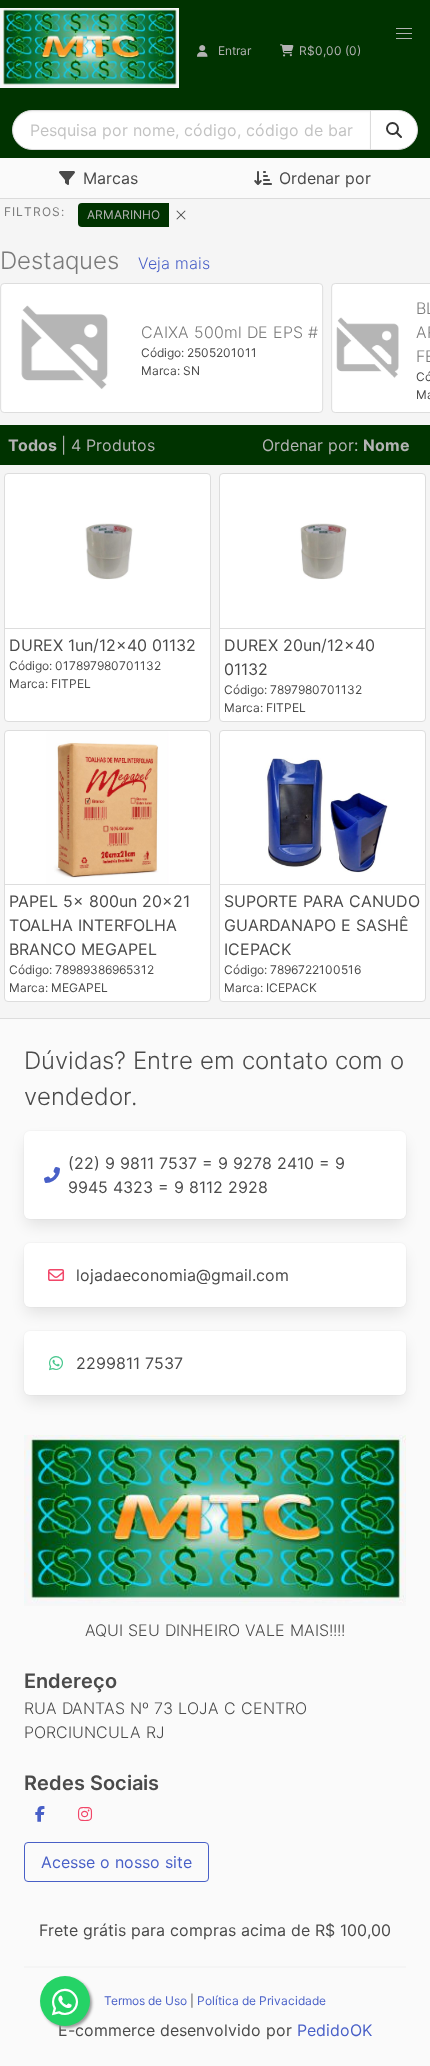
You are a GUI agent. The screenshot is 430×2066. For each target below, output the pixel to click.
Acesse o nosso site (116, 1862)
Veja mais (174, 263)
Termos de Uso (145, 2000)
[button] (404, 34)
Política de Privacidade (261, 2000)
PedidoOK (334, 2030)
